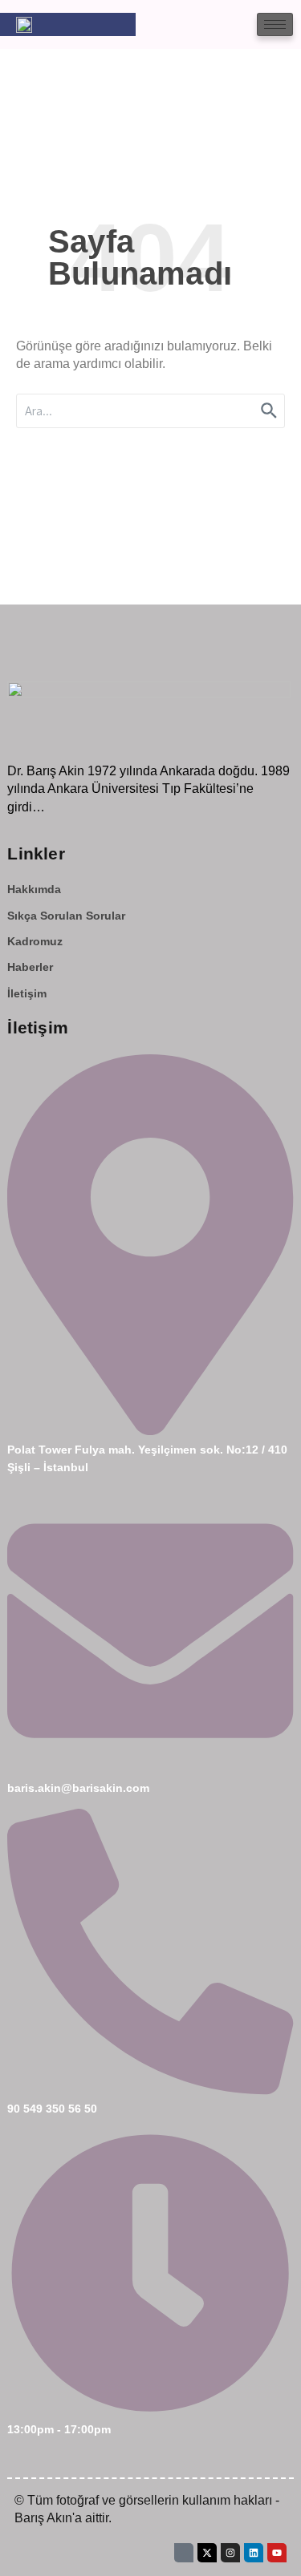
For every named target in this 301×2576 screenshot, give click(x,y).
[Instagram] (230, 2553)
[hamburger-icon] (275, 24)
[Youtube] (277, 2553)
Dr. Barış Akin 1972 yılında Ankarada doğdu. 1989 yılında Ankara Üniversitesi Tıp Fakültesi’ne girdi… (148, 789)
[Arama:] (150, 411)
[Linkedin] (254, 2553)
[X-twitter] (207, 2553)
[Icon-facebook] (184, 2553)
